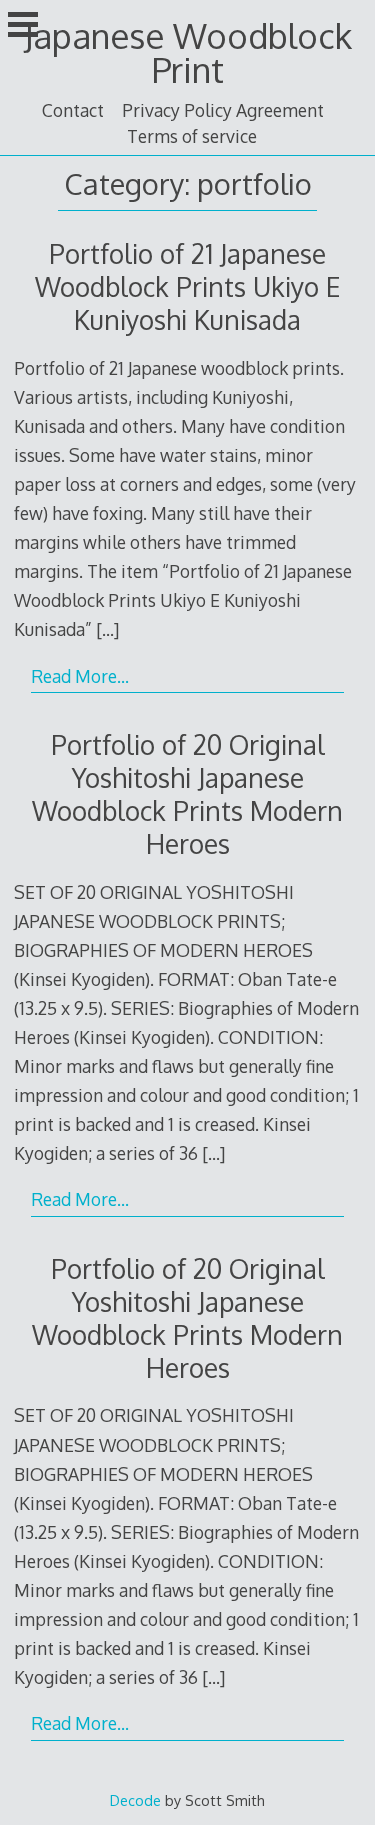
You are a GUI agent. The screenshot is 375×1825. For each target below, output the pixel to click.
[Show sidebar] (23, 24)
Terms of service (192, 136)
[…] (107, 629)
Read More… (80, 676)
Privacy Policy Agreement (223, 110)
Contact (73, 110)
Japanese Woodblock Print (188, 52)
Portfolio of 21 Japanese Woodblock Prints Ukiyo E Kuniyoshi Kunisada (188, 286)
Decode (135, 1800)
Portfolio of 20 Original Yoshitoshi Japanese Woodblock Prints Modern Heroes (187, 794)
